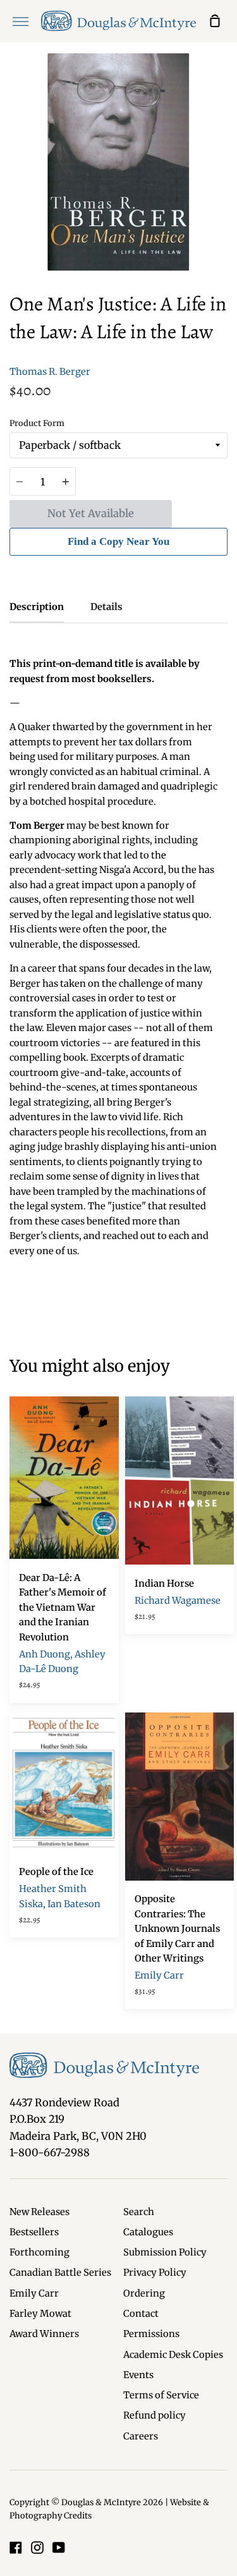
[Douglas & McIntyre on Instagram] (37, 2548)
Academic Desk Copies (173, 2355)
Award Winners (44, 2334)
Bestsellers (34, 2232)
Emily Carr (34, 2293)
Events (138, 2375)
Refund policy (155, 2415)
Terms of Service (161, 2395)
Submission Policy (165, 2252)
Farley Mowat (40, 2314)
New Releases (39, 2212)
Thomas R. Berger (50, 372)
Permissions (151, 2334)
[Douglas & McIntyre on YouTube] (59, 2548)
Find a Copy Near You (118, 541)
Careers (141, 2436)
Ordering (144, 2293)
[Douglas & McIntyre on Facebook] (16, 2548)
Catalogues (148, 2232)
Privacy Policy (155, 2273)
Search (139, 2212)
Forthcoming (39, 2252)
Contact (141, 2314)
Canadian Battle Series (60, 2273)
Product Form (37, 423)
